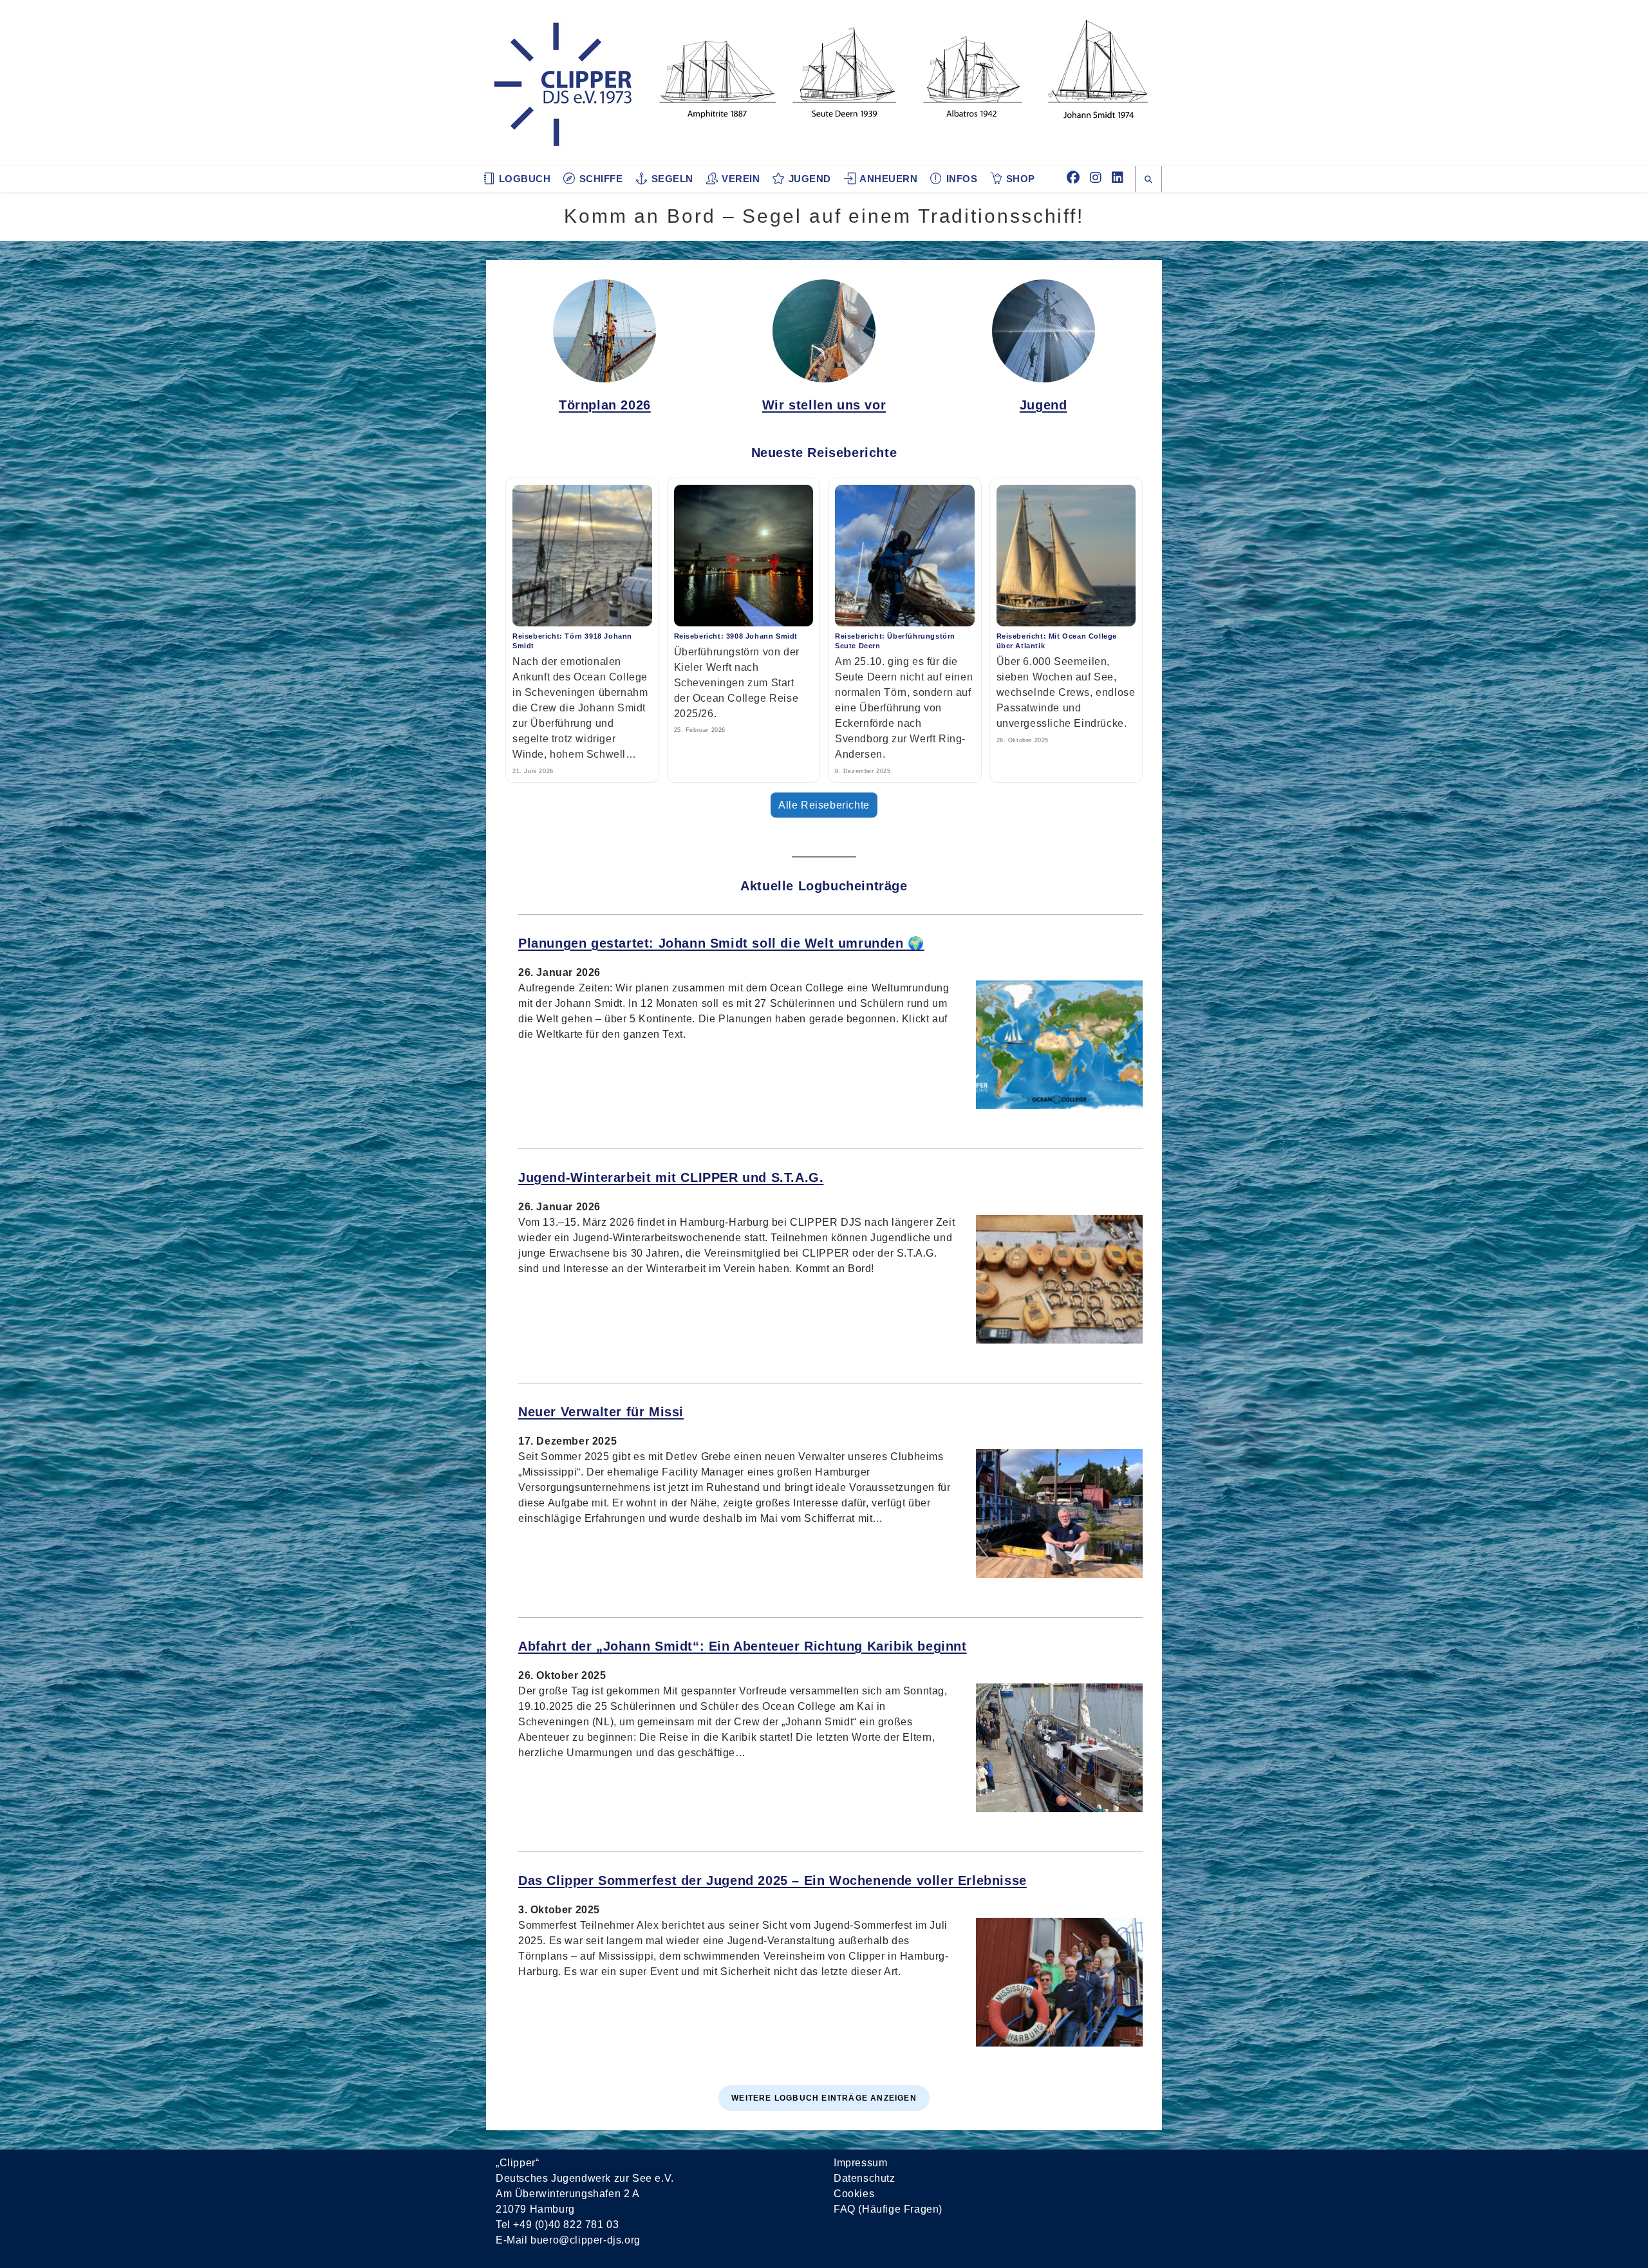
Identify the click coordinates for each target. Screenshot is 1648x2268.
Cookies (854, 2194)
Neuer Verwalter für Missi (601, 1412)
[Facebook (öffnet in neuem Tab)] (1073, 178)
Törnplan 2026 (605, 405)
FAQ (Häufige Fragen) (888, 2209)
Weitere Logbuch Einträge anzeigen (824, 2098)
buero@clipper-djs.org (585, 2240)
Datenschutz (865, 2178)
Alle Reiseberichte (824, 805)
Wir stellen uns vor (824, 405)
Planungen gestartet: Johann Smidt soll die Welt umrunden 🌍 (721, 943)
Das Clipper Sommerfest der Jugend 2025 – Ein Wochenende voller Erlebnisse (772, 1880)
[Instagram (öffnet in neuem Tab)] (1096, 178)
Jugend (1044, 405)
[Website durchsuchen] (1148, 180)
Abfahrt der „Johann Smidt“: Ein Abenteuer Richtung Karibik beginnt (743, 1646)
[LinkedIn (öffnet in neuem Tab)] (1118, 178)
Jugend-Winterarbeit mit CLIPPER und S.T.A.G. (671, 1177)
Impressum (860, 2163)
